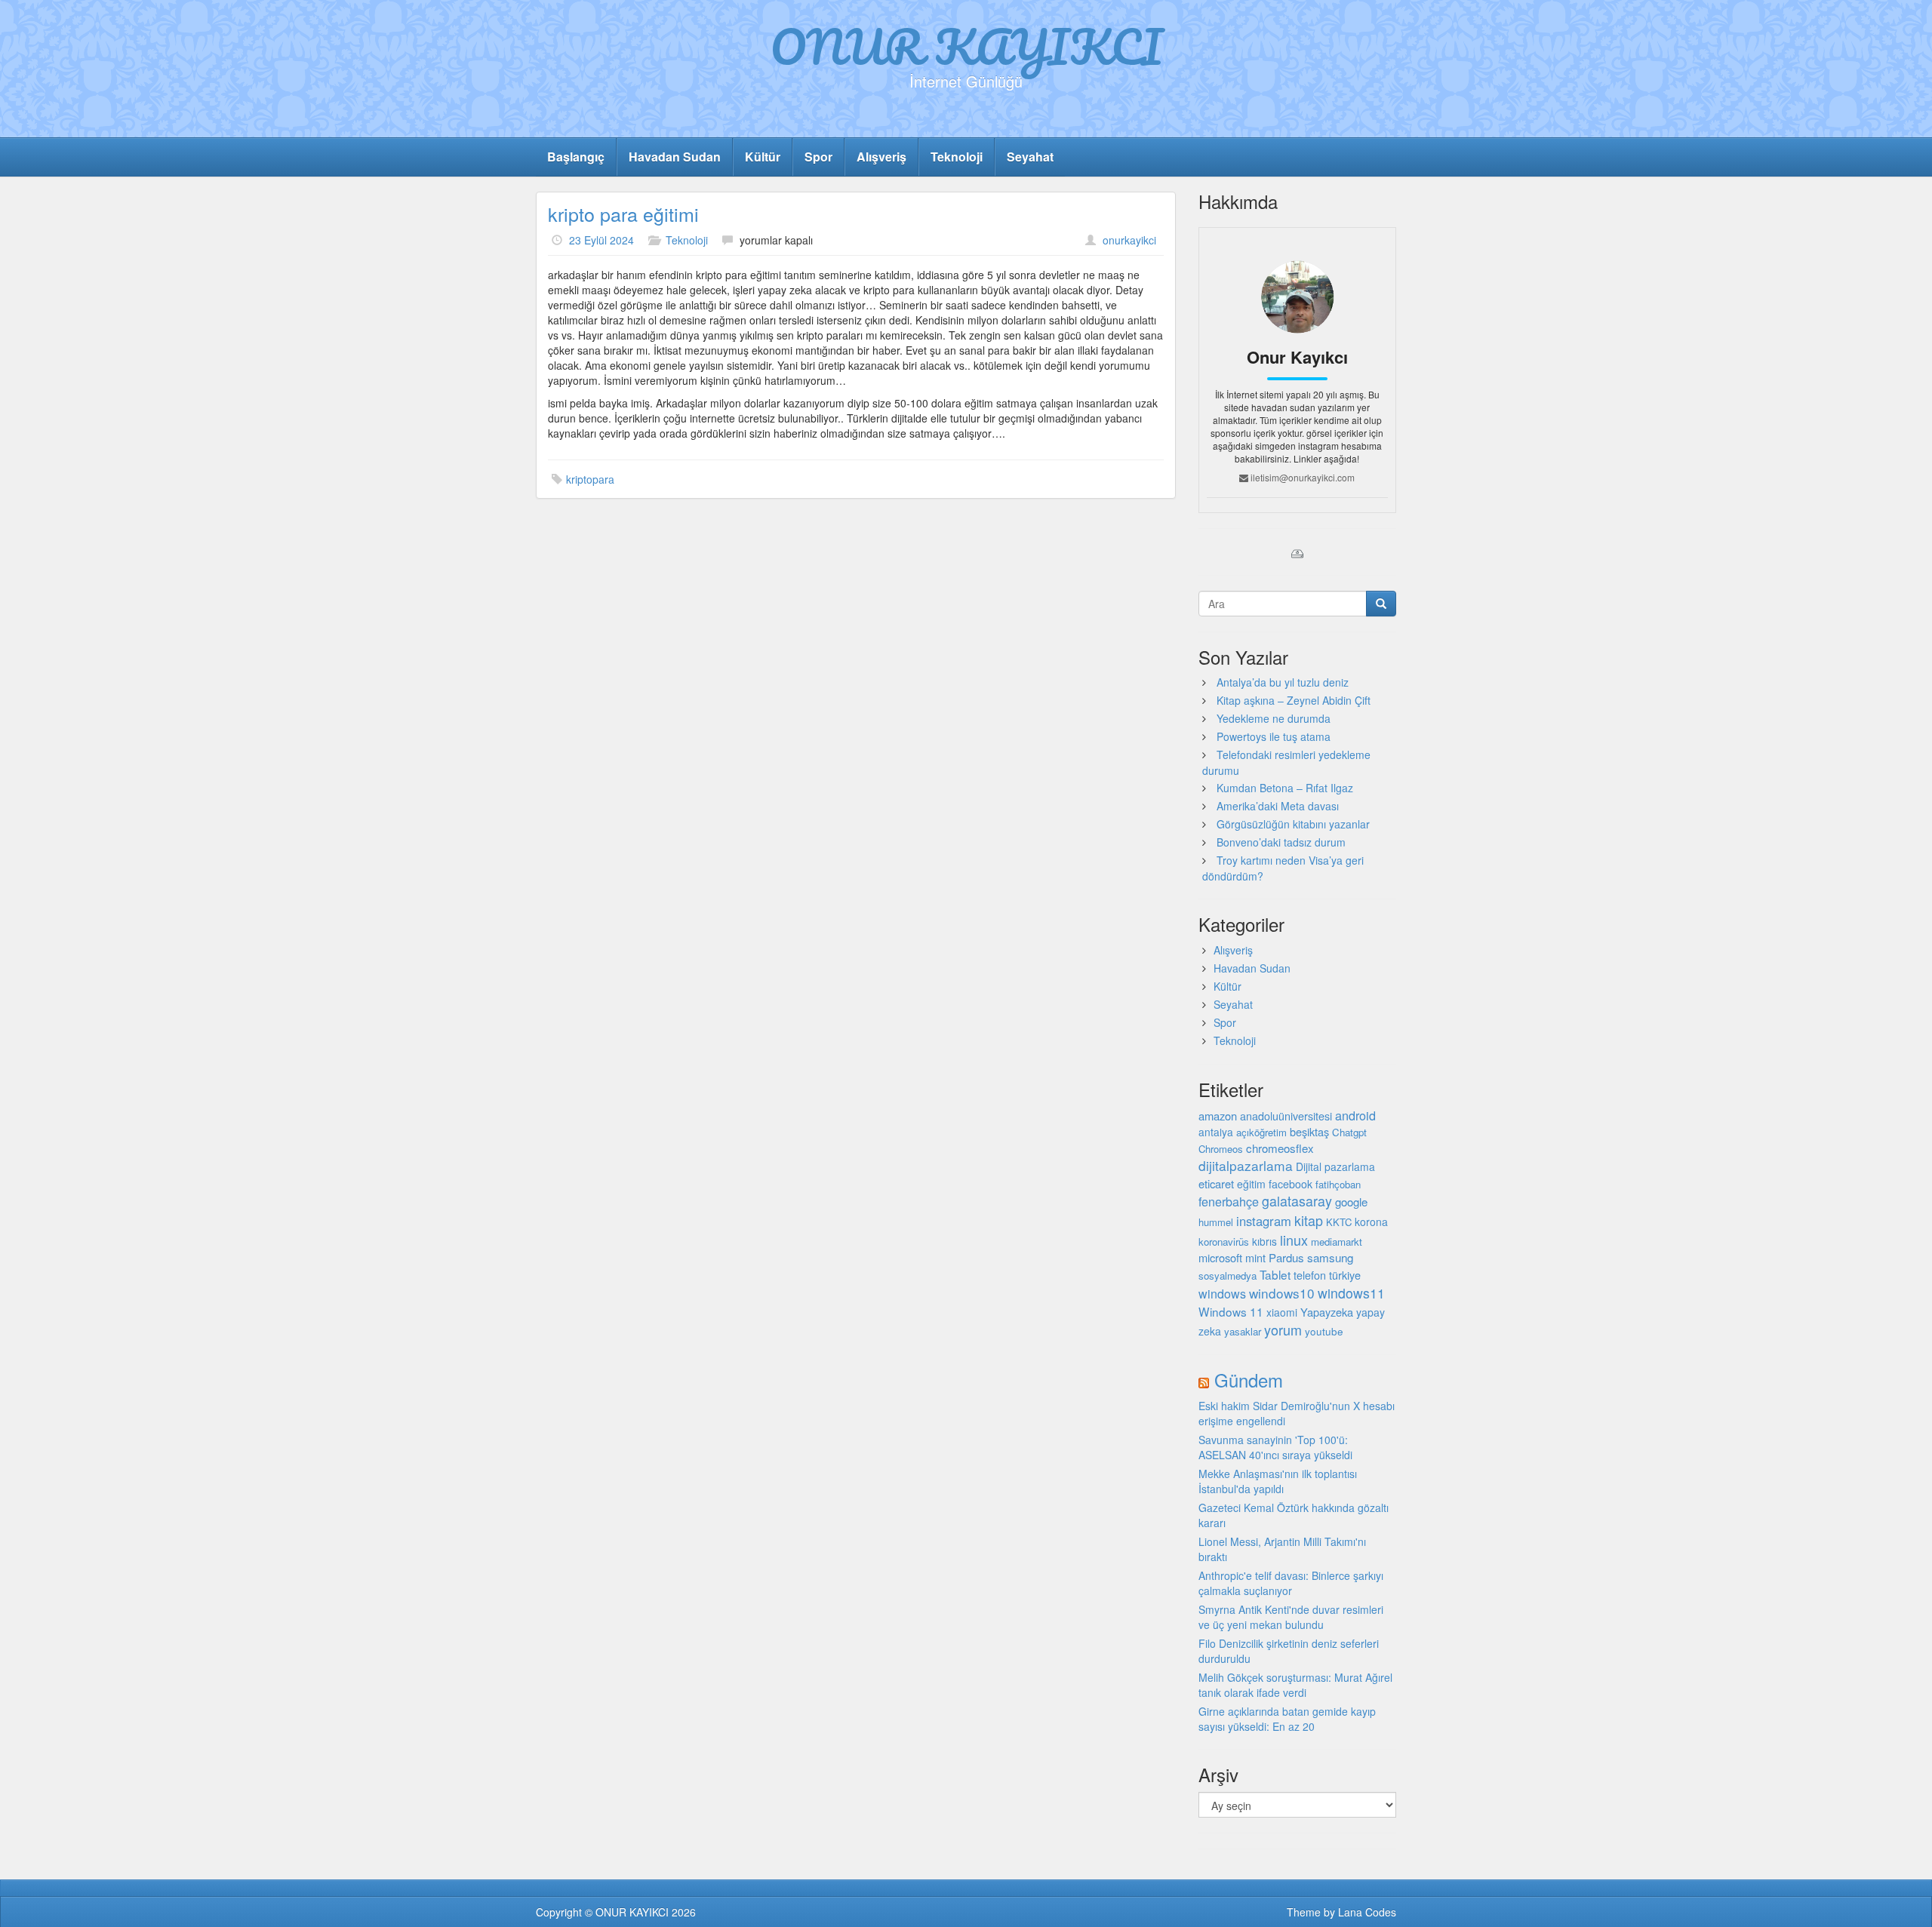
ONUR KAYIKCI (966, 46)
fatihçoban (1338, 1184)
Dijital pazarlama (1335, 1166)
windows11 (1351, 1293)
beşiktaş (1309, 1131)
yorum (1283, 1329)
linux (1294, 1240)
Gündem (1249, 1380)
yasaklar (1243, 1331)
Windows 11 (1231, 1311)
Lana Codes (1367, 1912)
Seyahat (1030, 157)
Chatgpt (1349, 1132)
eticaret (1216, 1183)
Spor (818, 157)
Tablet (1275, 1274)
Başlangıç (576, 157)
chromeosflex (1280, 1148)
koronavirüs (1224, 1242)
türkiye (1345, 1275)
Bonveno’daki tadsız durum (1281, 842)
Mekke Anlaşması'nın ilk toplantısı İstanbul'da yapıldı (1278, 1481)
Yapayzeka (1327, 1312)
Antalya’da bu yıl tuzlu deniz (1283, 682)
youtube (1324, 1331)
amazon (1218, 1116)
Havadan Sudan (675, 157)
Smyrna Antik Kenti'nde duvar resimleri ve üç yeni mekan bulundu (1291, 1617)
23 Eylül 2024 (601, 240)
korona (1371, 1222)
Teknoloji (957, 157)
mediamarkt (1337, 1242)
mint (1255, 1257)
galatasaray (1297, 1201)
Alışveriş (881, 157)
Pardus (1286, 1257)
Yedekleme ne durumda (1274, 718)
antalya (1216, 1132)
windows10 (1282, 1293)
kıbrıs (1264, 1241)
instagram (1264, 1221)
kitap (1309, 1220)
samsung (1330, 1257)
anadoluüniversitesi (1286, 1116)
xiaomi (1282, 1312)
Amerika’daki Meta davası (1278, 806)
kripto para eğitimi (623, 214)
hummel (1216, 1222)
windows (1222, 1294)
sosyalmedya (1227, 1275)
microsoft (1220, 1257)
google (1351, 1202)
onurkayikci (1129, 240)
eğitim (1251, 1184)
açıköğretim (1261, 1132)
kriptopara (590, 479)
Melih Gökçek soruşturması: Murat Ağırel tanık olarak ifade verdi (1295, 1685)
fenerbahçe (1229, 1201)
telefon (1310, 1275)
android (1355, 1115)
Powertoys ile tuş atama (1274, 736)
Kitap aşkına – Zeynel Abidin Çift (1294, 700)
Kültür (763, 157)
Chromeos (1221, 1149)
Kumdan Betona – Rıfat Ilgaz (1285, 788)
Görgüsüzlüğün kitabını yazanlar (1293, 824)
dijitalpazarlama (1246, 1165)
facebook (1291, 1184)
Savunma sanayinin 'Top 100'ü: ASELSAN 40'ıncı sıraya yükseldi (1275, 1447)
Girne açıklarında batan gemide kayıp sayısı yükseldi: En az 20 (1287, 1719)
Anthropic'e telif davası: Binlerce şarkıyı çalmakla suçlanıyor (1291, 1583)
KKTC (1339, 1222)
